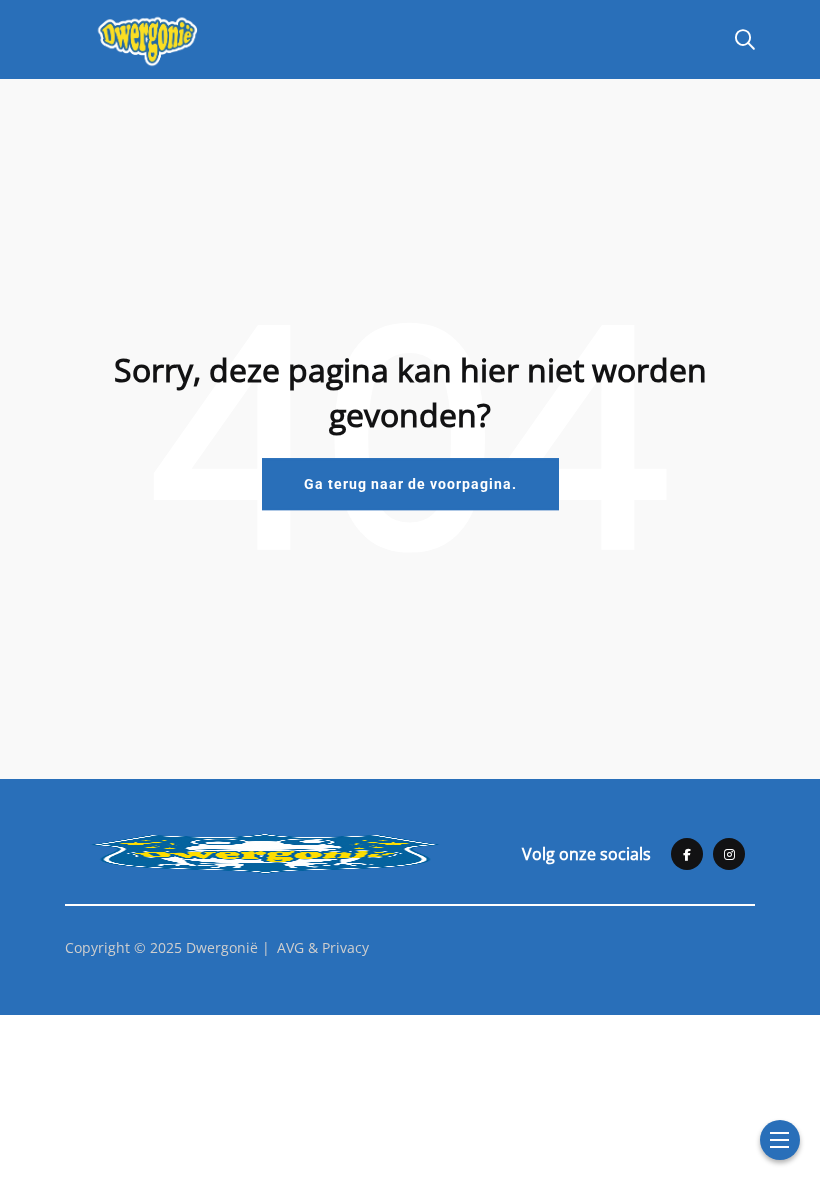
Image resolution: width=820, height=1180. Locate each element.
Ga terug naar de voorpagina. (410, 484)
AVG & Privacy (323, 947)
